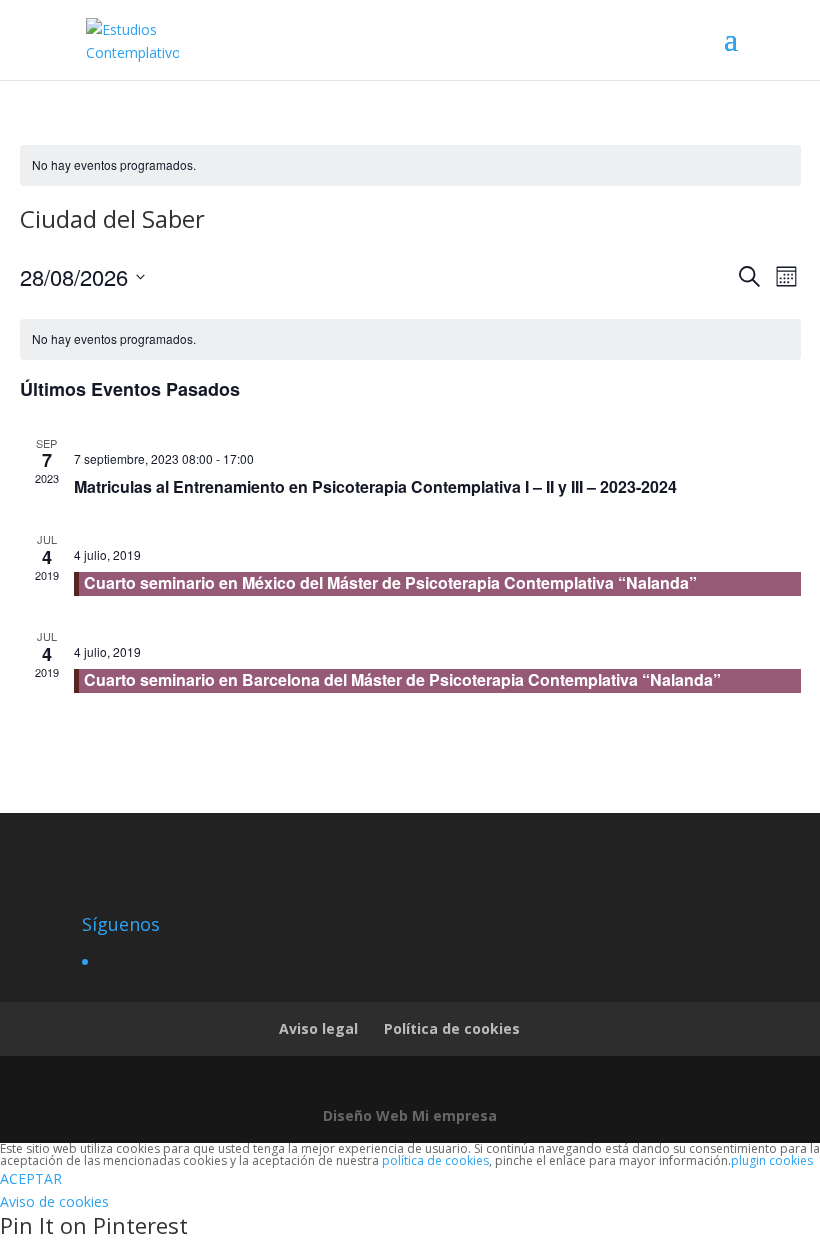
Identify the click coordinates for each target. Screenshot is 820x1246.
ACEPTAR (31, 1178)
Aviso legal (318, 1028)
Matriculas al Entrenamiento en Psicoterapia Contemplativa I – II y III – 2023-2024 (375, 486)
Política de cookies (452, 1028)
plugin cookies (772, 1160)
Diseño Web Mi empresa (410, 1115)
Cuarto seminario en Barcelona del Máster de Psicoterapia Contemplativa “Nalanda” (402, 679)
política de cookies (435, 1160)
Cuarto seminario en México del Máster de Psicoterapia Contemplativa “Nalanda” (390, 582)
